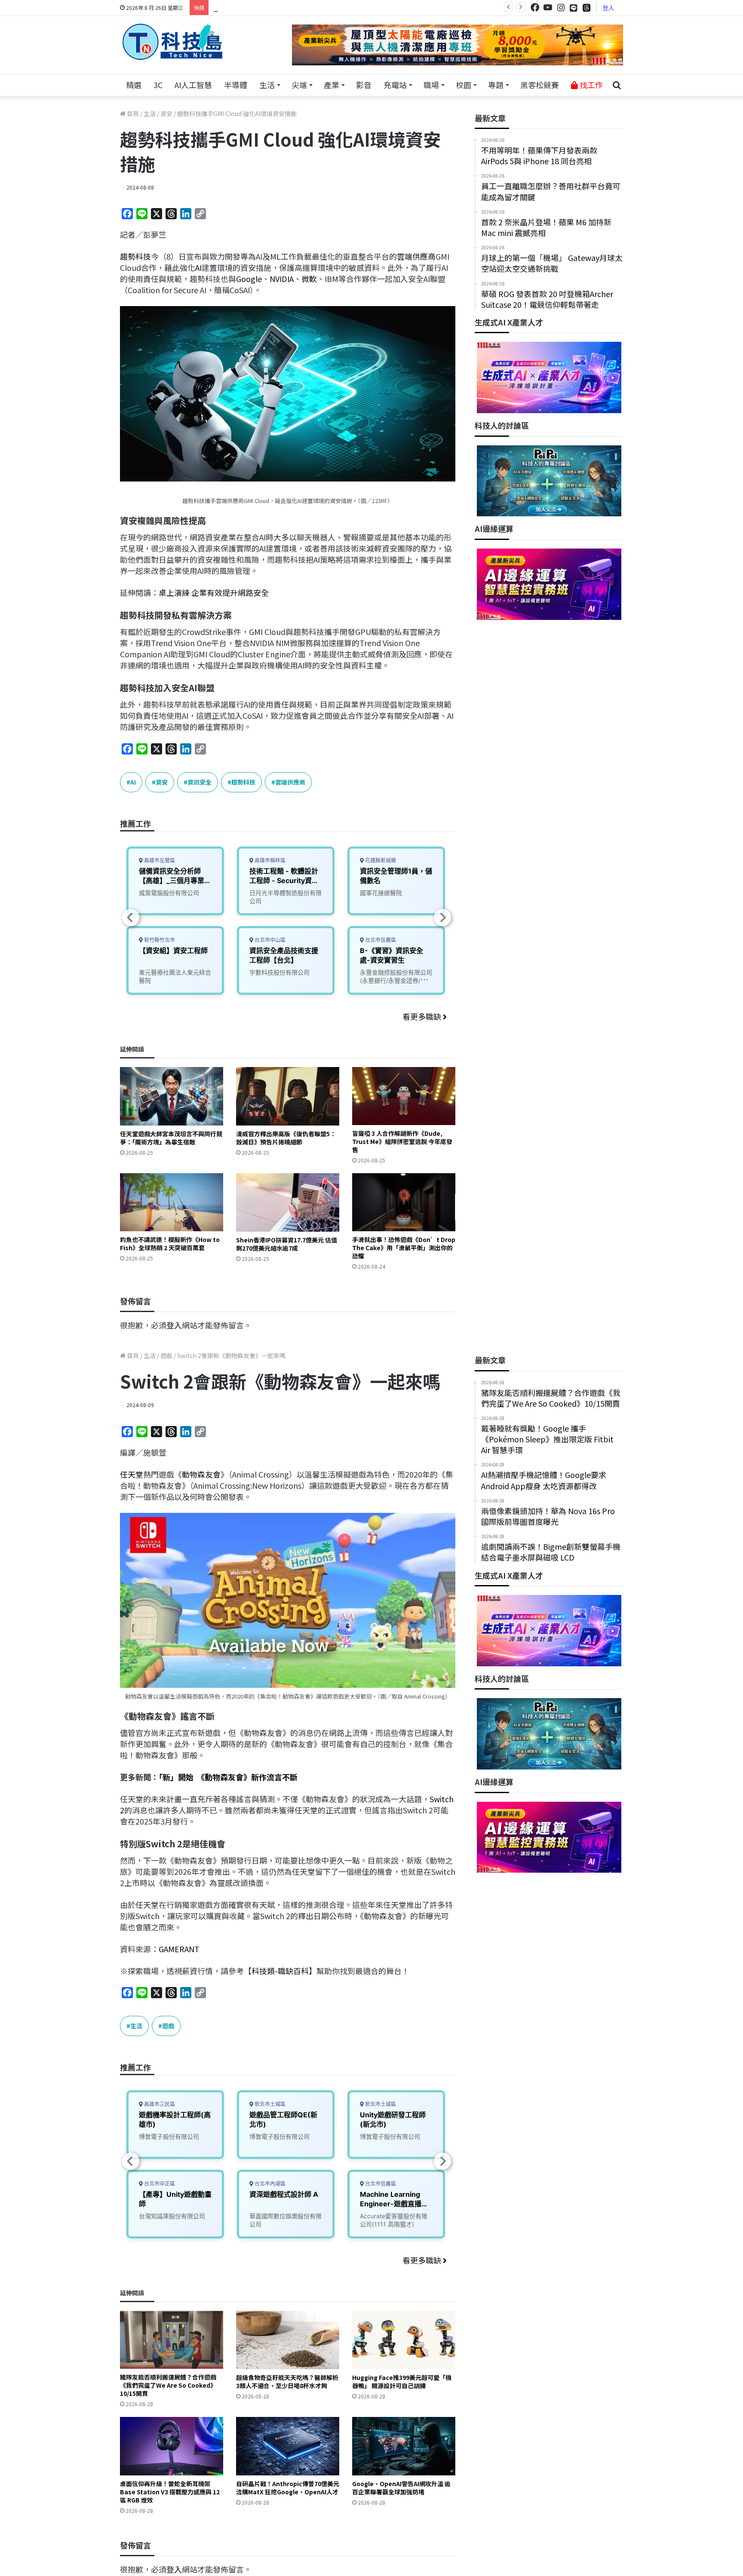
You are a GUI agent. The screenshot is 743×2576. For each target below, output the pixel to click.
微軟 (309, 279)
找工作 (590, 85)
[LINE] (574, 8)
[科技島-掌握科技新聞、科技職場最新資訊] (172, 42)
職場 (431, 85)
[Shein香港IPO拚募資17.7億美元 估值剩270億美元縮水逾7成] (288, 1202)
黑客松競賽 (540, 85)
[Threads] (586, 8)
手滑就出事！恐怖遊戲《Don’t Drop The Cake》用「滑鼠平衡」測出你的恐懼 (404, 1248)
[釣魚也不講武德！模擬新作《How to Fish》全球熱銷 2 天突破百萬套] (172, 1202)
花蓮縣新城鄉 (380, 860)
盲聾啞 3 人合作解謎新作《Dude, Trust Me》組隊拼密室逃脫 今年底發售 (402, 1141)
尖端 (299, 85)
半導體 (236, 85)
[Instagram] (561, 8)
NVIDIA (282, 279)
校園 (464, 85)
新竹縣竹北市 (159, 940)
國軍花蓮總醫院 (381, 893)
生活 (267, 85)
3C (158, 85)
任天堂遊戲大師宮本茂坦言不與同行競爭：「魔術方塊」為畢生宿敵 (171, 1138)
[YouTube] (548, 8)
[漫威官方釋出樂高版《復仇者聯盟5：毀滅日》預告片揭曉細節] (288, 1096)
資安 (166, 113)
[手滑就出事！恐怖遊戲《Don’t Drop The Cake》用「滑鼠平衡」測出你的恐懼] (404, 1202)
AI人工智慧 (193, 85)
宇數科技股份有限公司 (279, 972)
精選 (134, 85)
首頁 (132, 113)
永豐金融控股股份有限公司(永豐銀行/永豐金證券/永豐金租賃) (396, 980)
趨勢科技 (135, 256)
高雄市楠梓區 (269, 860)
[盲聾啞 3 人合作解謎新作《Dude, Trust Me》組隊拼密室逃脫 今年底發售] (404, 1096)
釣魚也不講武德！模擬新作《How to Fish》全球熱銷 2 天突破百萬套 (170, 1244)
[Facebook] (535, 8)
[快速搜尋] (617, 85)
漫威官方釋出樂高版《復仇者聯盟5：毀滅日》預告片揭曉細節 (286, 1138)
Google (249, 279)
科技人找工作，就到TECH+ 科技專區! (278, 7)
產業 (332, 85)
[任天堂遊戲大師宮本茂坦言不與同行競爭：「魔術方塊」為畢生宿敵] (172, 1096)
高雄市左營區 (159, 860)
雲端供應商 (416, 256)
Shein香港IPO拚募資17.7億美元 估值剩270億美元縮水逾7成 (287, 1244)
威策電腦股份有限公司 (169, 893)
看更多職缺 (423, 1016)
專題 (496, 85)
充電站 (395, 85)
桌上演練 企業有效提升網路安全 (214, 592)
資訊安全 (200, 782)
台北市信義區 (380, 940)
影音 (364, 85)
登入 (608, 8)
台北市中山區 (269, 940)
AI (198, 267)
